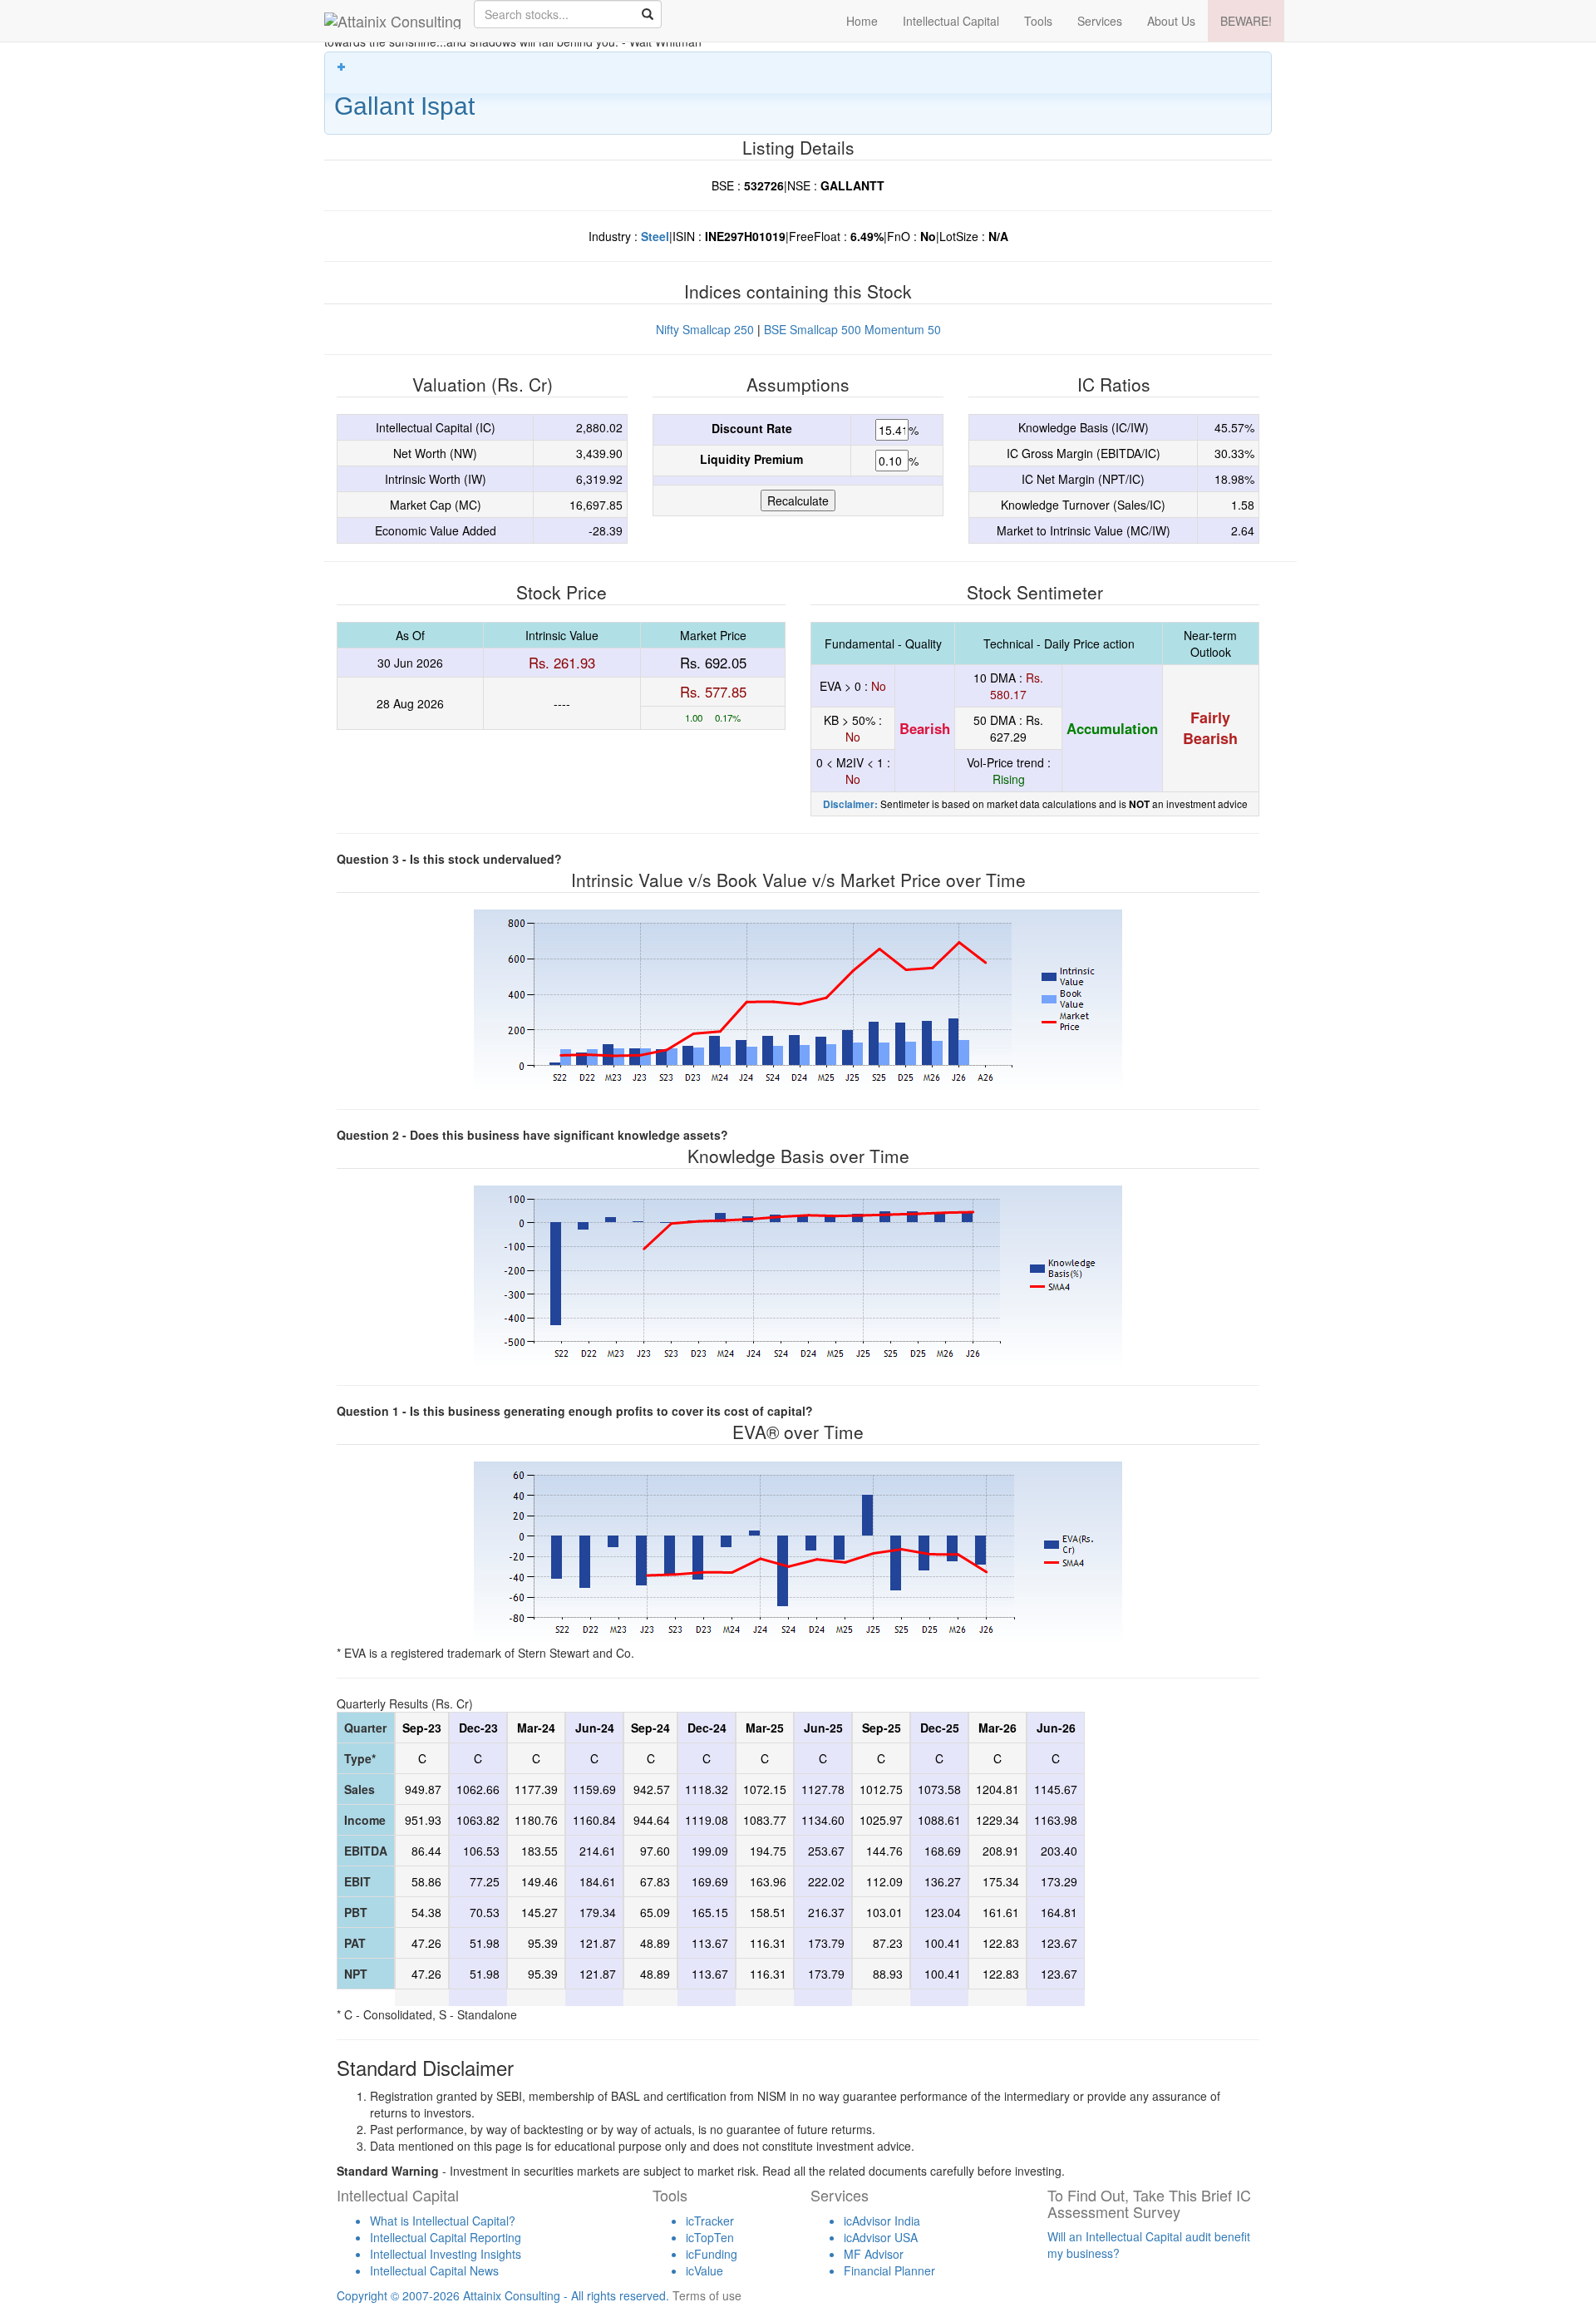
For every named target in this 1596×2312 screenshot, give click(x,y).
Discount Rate (752, 428)
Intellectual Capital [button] (951, 21)
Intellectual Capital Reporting (446, 2237)
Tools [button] (1038, 21)
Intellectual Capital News (434, 2270)
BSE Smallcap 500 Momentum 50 (852, 329)
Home (862, 21)
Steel (655, 236)
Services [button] (1100, 21)
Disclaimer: (850, 804)
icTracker (710, 2221)
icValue (704, 2270)
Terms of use (707, 2295)
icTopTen (710, 2237)
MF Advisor (874, 2254)
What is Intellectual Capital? (443, 2221)
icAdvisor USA (881, 2237)
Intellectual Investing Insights (446, 2254)
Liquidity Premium (751, 459)
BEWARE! (1246, 21)
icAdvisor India (882, 2221)
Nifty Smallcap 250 (705, 329)
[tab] (798, 93)
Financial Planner (889, 2270)
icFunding (712, 2254)
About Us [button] (1171, 21)
